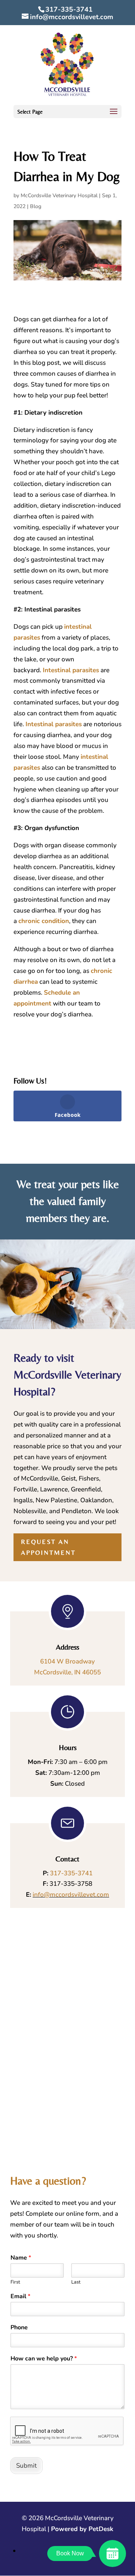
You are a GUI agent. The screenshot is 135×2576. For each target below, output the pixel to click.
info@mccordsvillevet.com (71, 1895)
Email (20, 2297)
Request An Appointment (48, 1547)
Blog (36, 206)
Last (76, 2282)
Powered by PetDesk (82, 2529)
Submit (26, 2466)
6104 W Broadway (67, 1661)
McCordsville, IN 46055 (67, 1672)
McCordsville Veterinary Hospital (59, 196)
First (15, 2282)
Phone (19, 2328)
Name (21, 2258)
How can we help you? (44, 2359)
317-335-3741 (69, 9)
